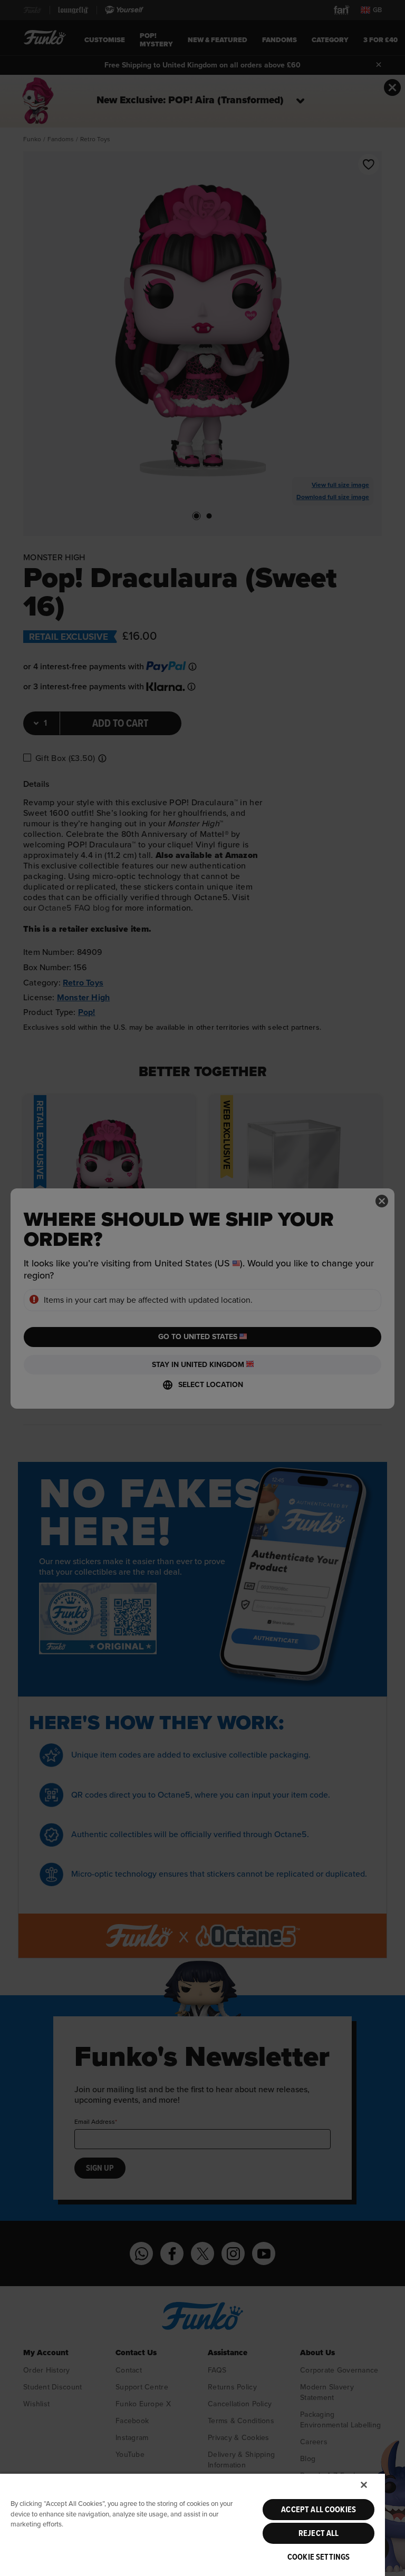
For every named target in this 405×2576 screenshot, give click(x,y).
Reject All (319, 2533)
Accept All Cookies (319, 2510)
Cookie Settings (319, 2557)
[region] (192, 2524)
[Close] (364, 2485)
